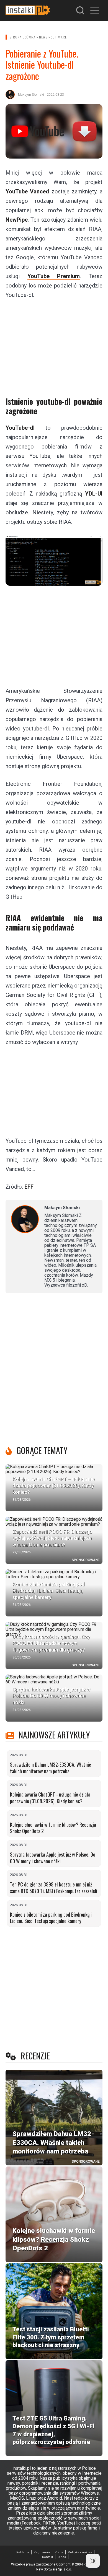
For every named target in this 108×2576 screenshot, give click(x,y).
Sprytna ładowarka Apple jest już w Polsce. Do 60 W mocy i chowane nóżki (53, 1858)
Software (59, 37)
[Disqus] (54, 1371)
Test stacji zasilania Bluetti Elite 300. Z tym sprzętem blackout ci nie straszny (51, 2337)
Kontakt (47, 2557)
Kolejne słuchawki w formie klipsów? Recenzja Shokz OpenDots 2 (53, 1828)
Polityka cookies (80, 2552)
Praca (59, 2552)
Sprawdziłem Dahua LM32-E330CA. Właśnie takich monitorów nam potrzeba (51, 1768)
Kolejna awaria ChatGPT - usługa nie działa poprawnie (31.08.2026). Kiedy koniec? (50, 1798)
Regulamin (42, 2552)
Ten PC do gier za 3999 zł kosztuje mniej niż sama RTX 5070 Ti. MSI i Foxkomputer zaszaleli (54, 1888)
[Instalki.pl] (28, 11)
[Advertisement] (54, 344)
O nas (62, 2557)
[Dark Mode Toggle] (93, 2561)
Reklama (23, 2552)
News (43, 37)
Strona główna (23, 37)
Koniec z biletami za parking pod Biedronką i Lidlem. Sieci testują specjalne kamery (51, 1918)
